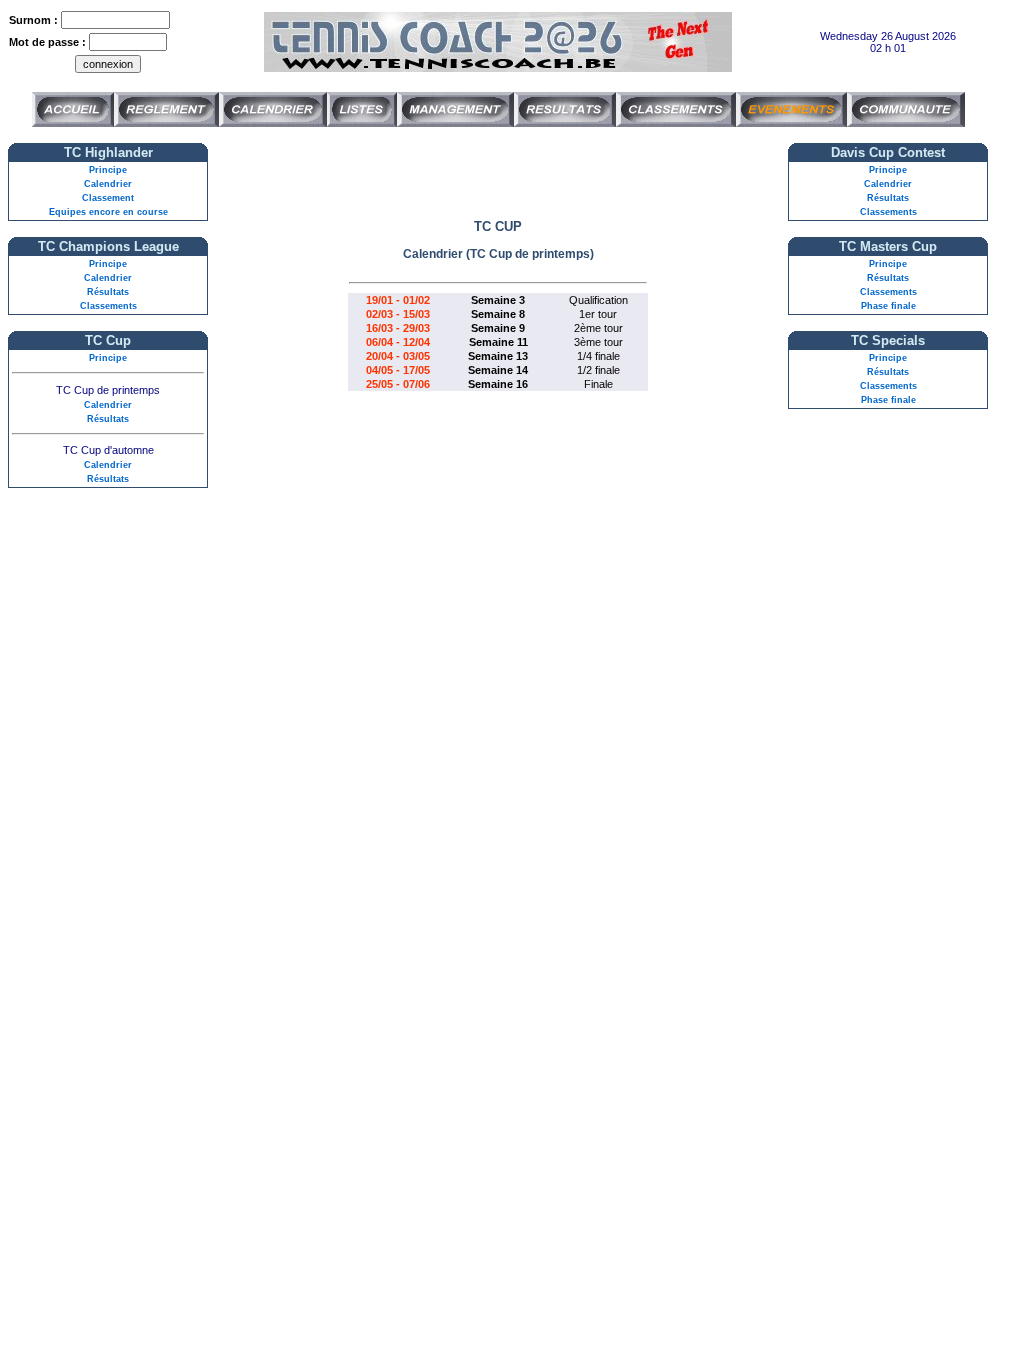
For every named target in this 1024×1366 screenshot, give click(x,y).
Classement (108, 198)
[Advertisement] (498, 173)
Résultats (108, 292)
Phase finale (888, 306)
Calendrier (108, 184)
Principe (108, 170)
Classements (108, 306)
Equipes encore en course (108, 212)
